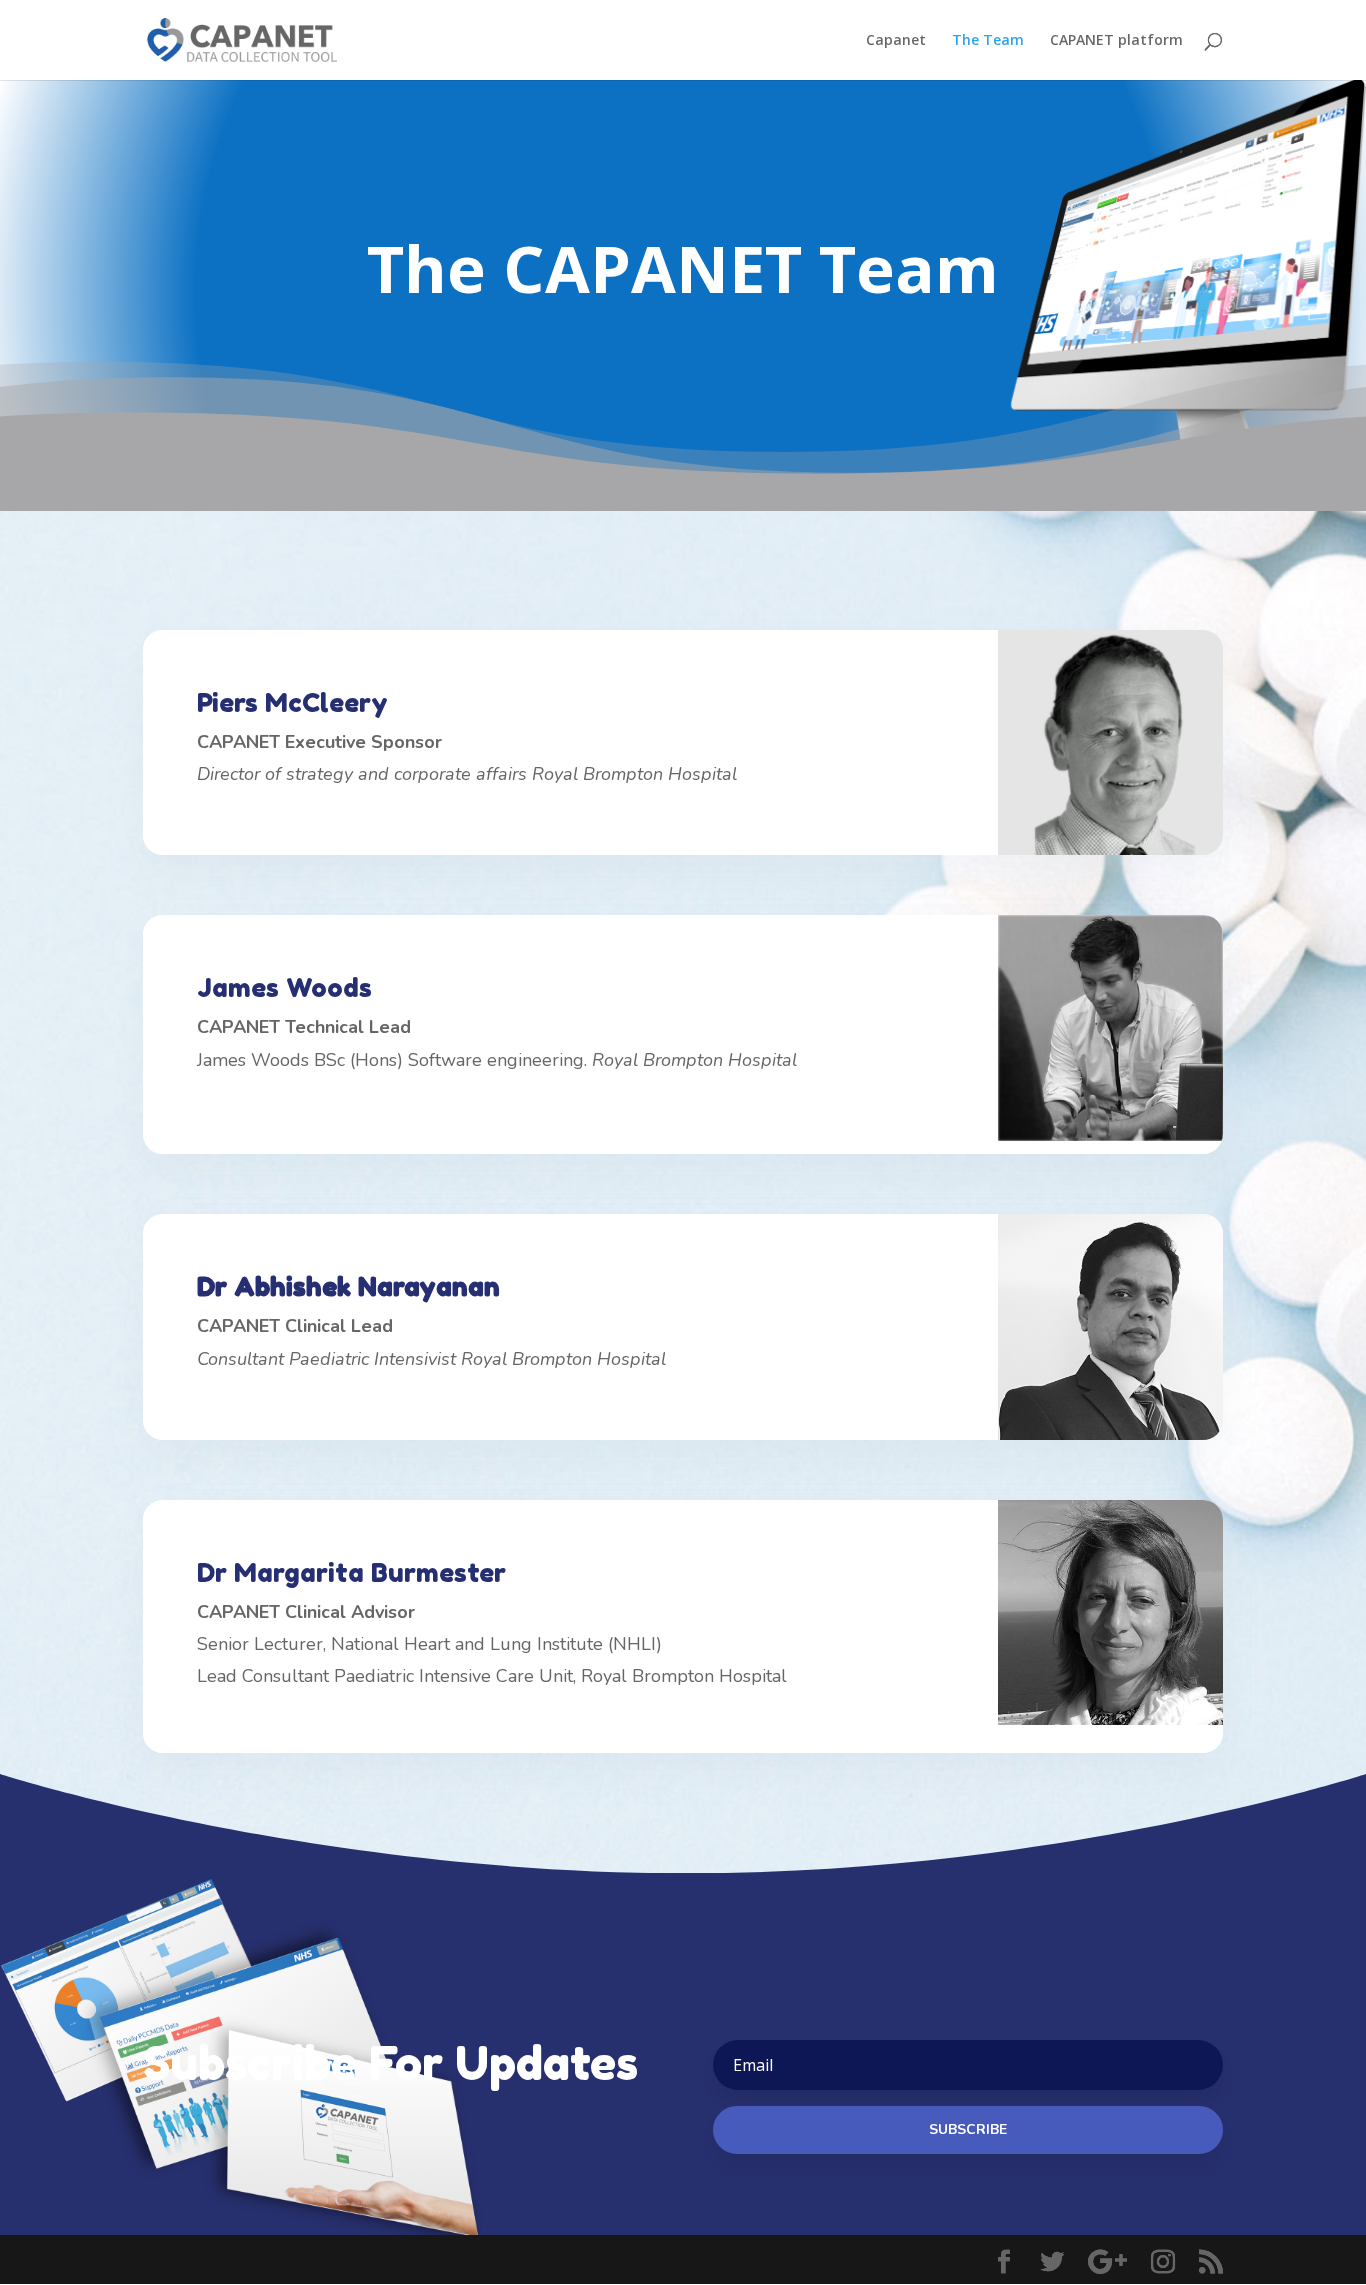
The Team (988, 41)
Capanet (896, 41)
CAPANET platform (1116, 41)
